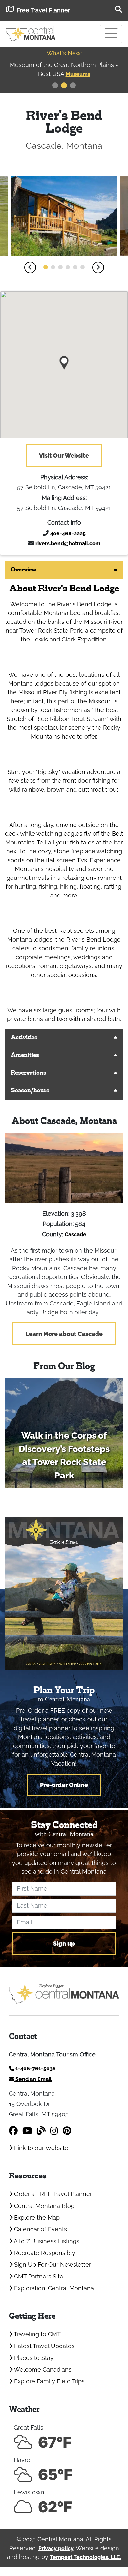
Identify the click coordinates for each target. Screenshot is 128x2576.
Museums (46, 74)
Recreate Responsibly (44, 2253)
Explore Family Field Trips (49, 2381)
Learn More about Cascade (64, 1334)
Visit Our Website (64, 456)
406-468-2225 (68, 533)
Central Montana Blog (43, 2206)
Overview (24, 570)
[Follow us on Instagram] (54, 2131)
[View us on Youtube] (27, 2131)
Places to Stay (33, 2358)
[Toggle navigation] (111, 34)
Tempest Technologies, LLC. (86, 2557)
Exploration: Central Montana (53, 2288)
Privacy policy (56, 2548)
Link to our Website (40, 2148)
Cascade (75, 1234)
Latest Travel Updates (43, 2346)
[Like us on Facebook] (13, 2131)
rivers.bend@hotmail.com (68, 544)
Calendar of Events (40, 2229)
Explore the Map (36, 2218)
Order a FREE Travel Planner (52, 2194)
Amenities (25, 1056)
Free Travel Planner (43, 10)
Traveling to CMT (37, 2334)
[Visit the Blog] (41, 2131)
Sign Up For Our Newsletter (52, 2265)
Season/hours (30, 1091)
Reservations (29, 1073)
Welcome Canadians (42, 2370)
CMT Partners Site (38, 2276)
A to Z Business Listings (46, 2241)
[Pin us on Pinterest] (67, 2131)
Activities (24, 1038)
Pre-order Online (64, 1785)
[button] (30, 267)
